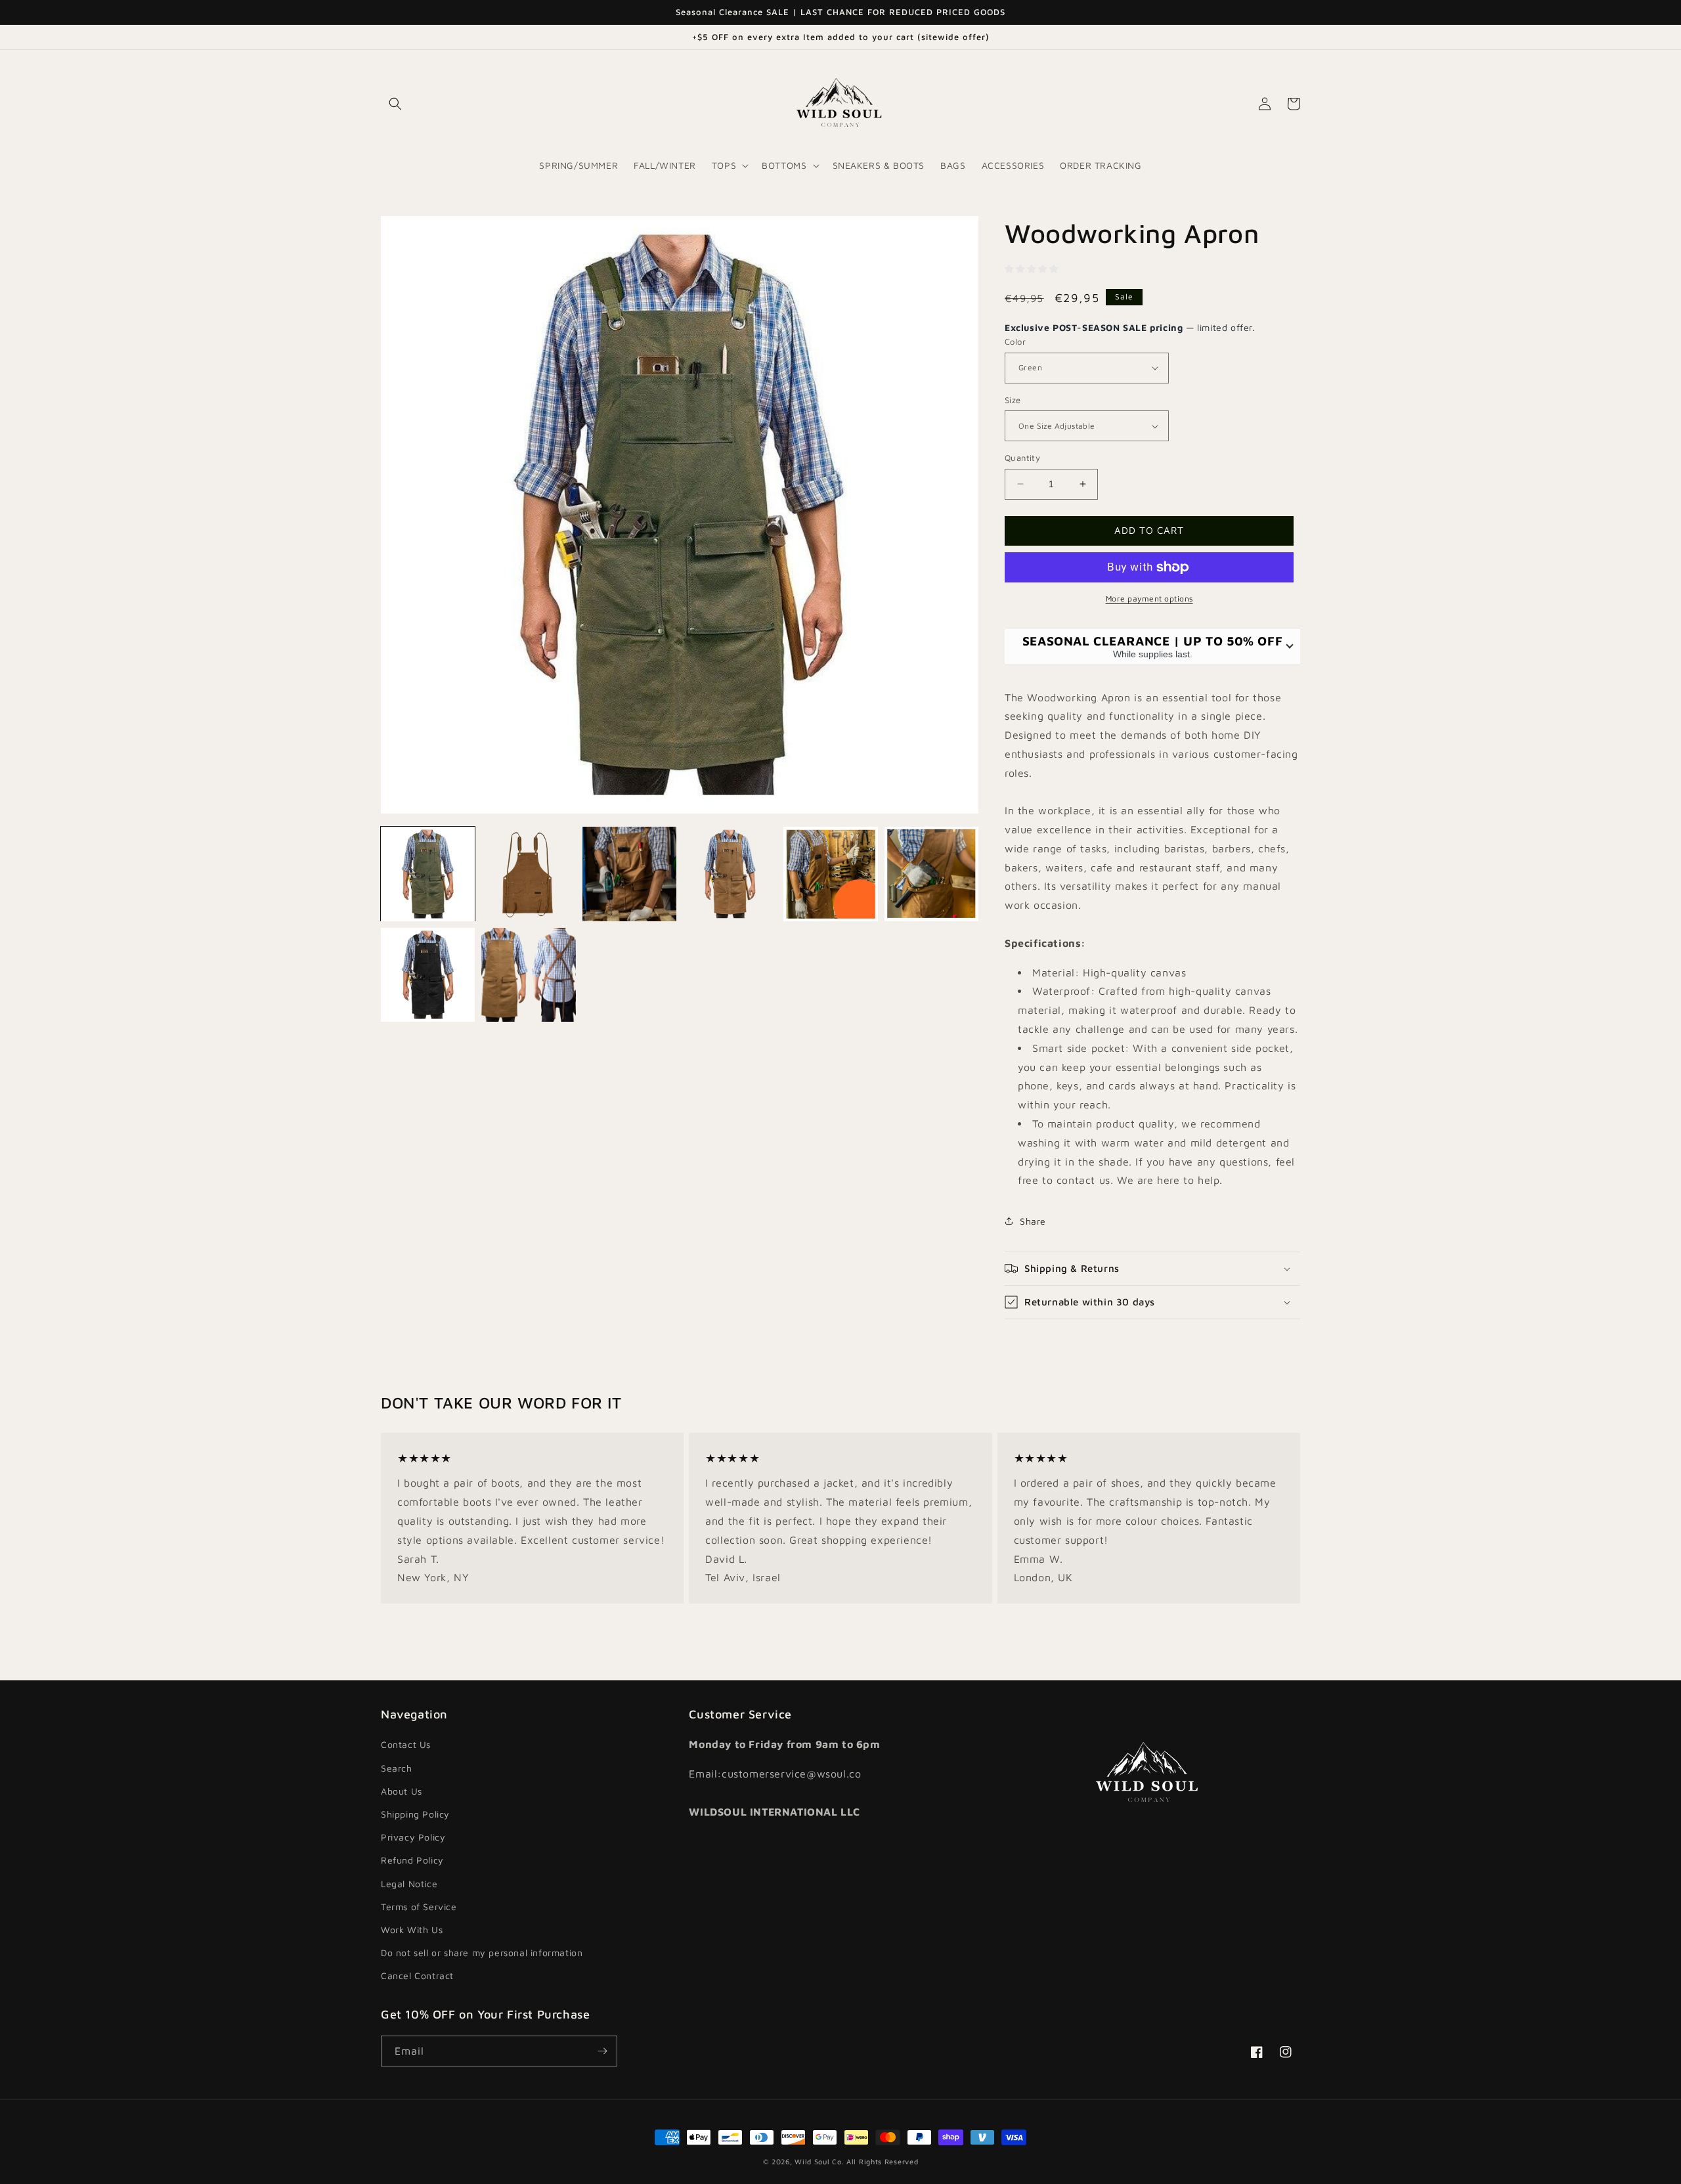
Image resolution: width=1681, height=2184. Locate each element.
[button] (395, 104)
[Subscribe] (602, 2051)
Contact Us (406, 1744)
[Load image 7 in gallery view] (428, 975)
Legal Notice (409, 1884)
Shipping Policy (415, 1814)
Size (1013, 400)
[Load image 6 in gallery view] (931, 874)
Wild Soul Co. (819, 2161)
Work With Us (412, 1930)
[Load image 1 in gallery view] (428, 874)
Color (1015, 341)
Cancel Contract (417, 1976)
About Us (402, 1791)
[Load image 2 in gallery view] (528, 874)
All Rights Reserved (882, 2161)
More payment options (1149, 599)
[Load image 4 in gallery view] (730, 874)
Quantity (1022, 458)
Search (397, 1768)
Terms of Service (419, 1907)
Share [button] (1033, 1221)
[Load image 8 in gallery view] (528, 975)
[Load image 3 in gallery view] (629, 874)
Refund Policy (412, 1860)
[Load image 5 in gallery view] (830, 874)
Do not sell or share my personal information (482, 1953)
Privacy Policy (413, 1837)
